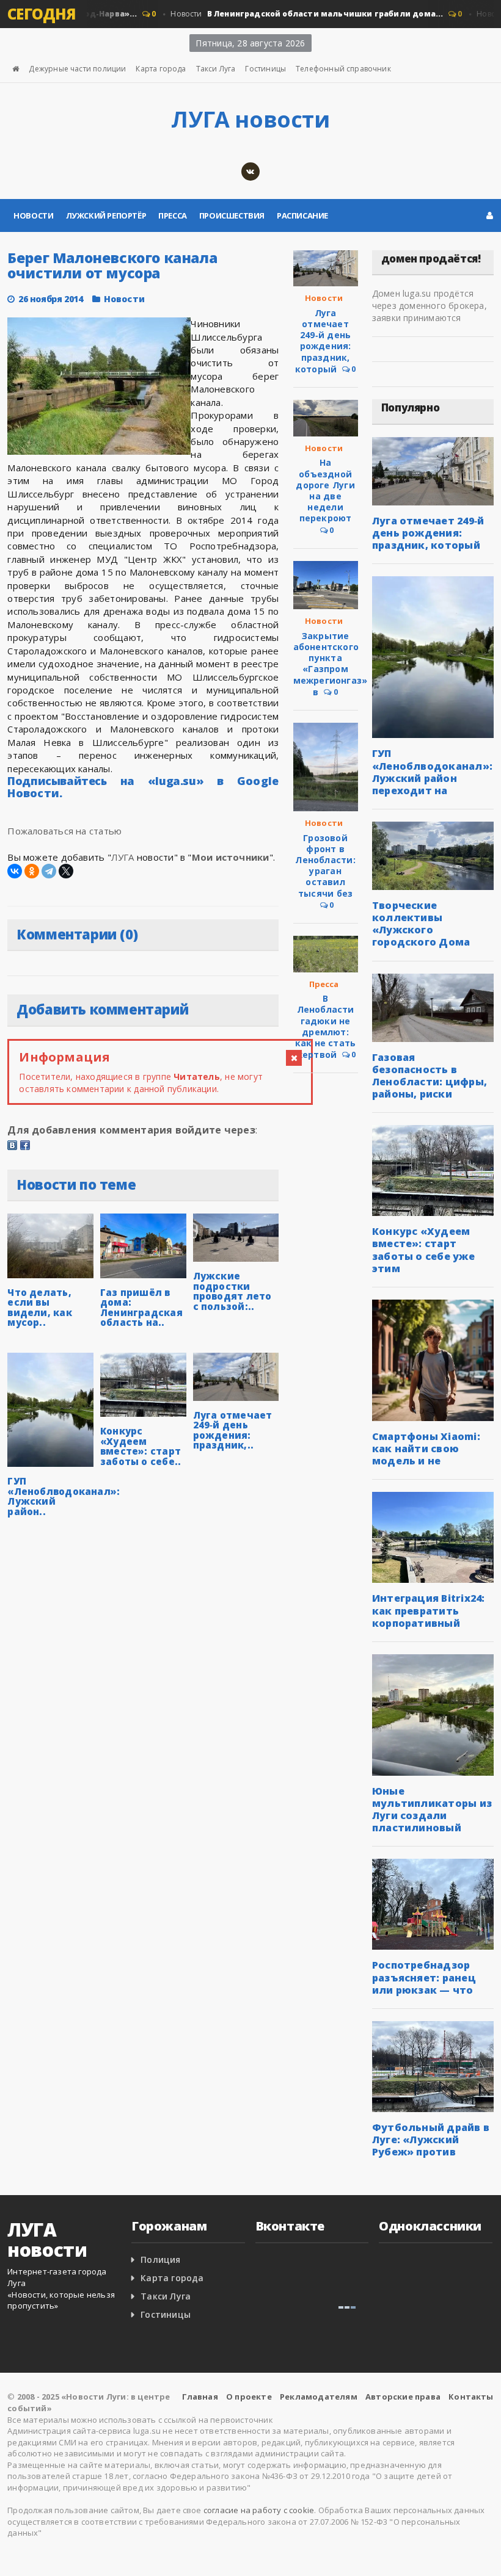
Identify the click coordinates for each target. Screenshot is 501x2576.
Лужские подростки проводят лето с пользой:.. (232, 1291)
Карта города (161, 69)
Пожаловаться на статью (64, 831)
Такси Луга (216, 69)
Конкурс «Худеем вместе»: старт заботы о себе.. (141, 1446)
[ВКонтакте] (15, 871)
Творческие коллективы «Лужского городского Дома (421, 924)
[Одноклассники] (32, 871)
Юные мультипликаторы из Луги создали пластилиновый (432, 1809)
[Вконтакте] (250, 172)
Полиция (160, 2259)
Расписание (302, 215)
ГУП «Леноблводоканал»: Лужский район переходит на (432, 772)
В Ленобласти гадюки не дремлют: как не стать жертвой (326, 1026)
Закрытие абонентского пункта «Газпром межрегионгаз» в (331, 664)
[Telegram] (49, 871)
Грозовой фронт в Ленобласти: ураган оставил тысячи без (325, 866)
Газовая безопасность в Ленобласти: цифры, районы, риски (430, 1076)
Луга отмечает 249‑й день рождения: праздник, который (323, 341)
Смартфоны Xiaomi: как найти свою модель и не (426, 1449)
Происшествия (232, 215)
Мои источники (231, 857)
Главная (200, 2397)
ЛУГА (123, 857)
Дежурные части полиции (77, 69)
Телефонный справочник (343, 69)
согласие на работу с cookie (259, 2510)
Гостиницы (265, 69)
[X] (66, 871)
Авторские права (403, 2397)
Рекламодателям (319, 2397)
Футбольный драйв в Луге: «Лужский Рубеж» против (431, 2140)
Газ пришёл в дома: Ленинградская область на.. (141, 1308)
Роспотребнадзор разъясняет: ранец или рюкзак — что (424, 1977)
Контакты (471, 2397)
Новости (287, 14)
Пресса (173, 215)
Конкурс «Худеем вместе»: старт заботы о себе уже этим (423, 1250)
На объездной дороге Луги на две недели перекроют (325, 490)
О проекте (249, 2397)
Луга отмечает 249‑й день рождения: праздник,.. (233, 1430)
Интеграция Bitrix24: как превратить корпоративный (429, 1610)
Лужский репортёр (106, 215)
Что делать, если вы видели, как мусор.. (39, 1308)
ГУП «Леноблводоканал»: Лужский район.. (64, 1496)
